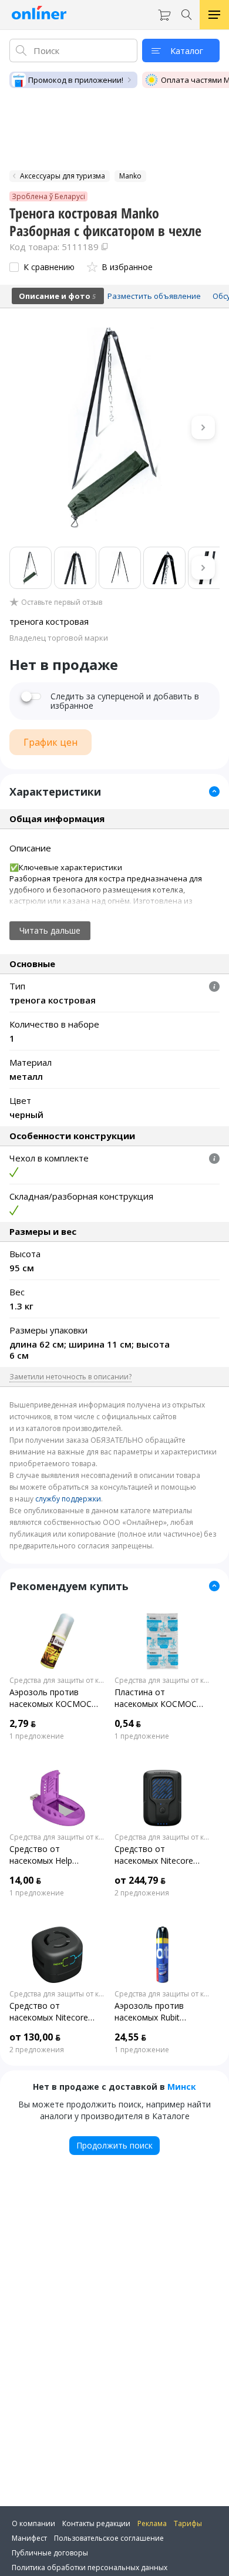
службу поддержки (68, 1499)
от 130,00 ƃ (35, 2037)
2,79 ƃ (23, 1723)
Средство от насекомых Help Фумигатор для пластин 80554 (57, 1855)
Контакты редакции (96, 2523)
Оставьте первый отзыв (62, 602)
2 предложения (142, 1893)
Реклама (152, 2523)
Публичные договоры (50, 2553)
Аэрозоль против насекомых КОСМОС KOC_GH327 (50, 1698)
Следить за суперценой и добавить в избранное (125, 701)
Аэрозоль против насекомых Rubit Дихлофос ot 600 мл (155, 2012)
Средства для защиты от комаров (57, 1681)
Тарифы (188, 2523)
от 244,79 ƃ (140, 1880)
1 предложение (37, 1736)
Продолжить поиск (114, 2145)
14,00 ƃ (25, 1880)
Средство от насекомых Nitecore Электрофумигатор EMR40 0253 (154, 1855)
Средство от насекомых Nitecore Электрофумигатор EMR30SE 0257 (49, 2012)
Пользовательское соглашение (109, 2538)
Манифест (29, 2538)
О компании (33, 2523)
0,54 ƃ (128, 1723)
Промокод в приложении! (76, 80)
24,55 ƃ (130, 2037)
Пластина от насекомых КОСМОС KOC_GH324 (156, 1698)
